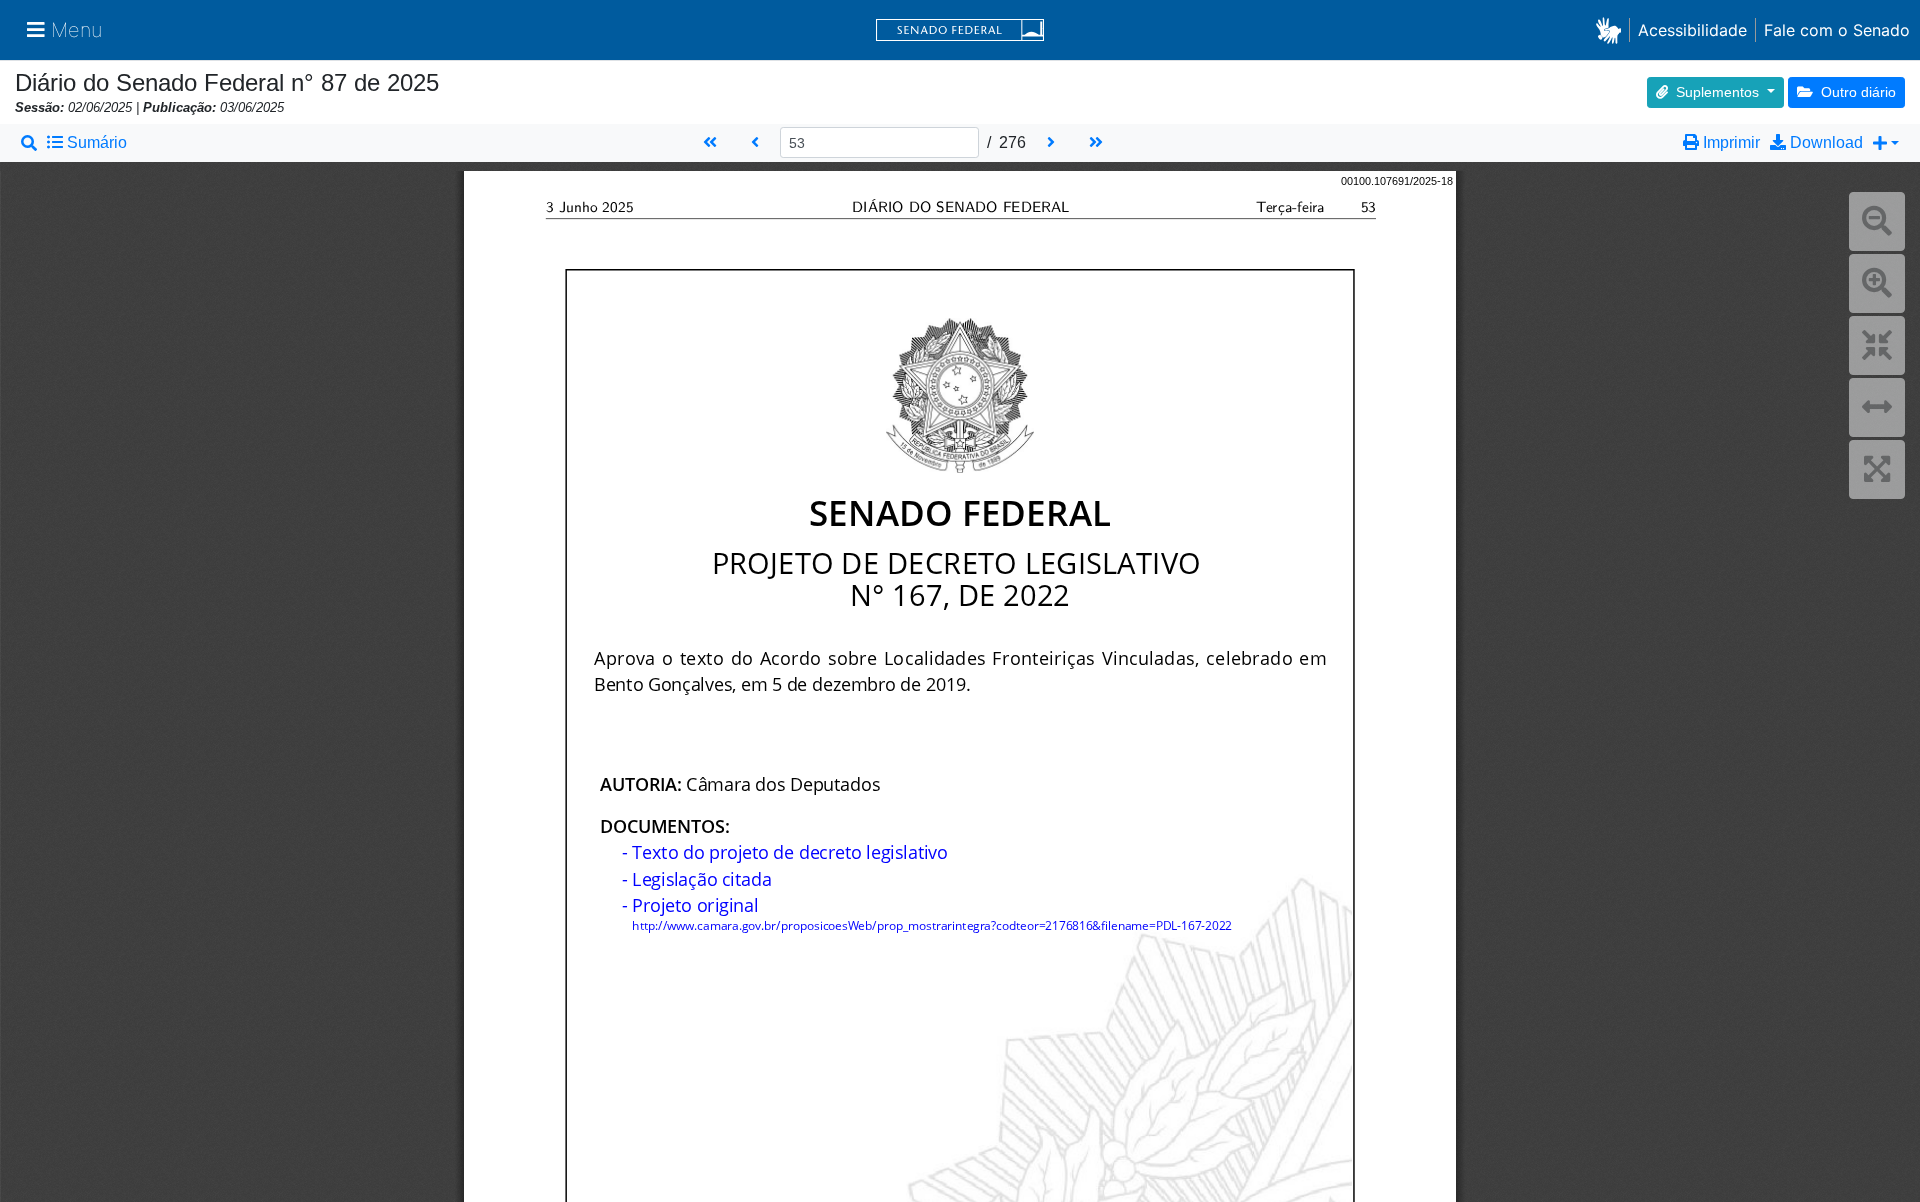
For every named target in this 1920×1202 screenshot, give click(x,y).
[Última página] (1098, 143)
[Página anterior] (755, 143)
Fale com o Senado (1837, 30)
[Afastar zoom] (1877, 221)
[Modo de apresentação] (1877, 469)
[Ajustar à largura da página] (1877, 407)
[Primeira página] (710, 143)
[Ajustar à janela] (1877, 345)
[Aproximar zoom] (1877, 283)
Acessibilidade (1692, 30)
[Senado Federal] (960, 30)
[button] (1612, 29)
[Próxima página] (1051, 143)
